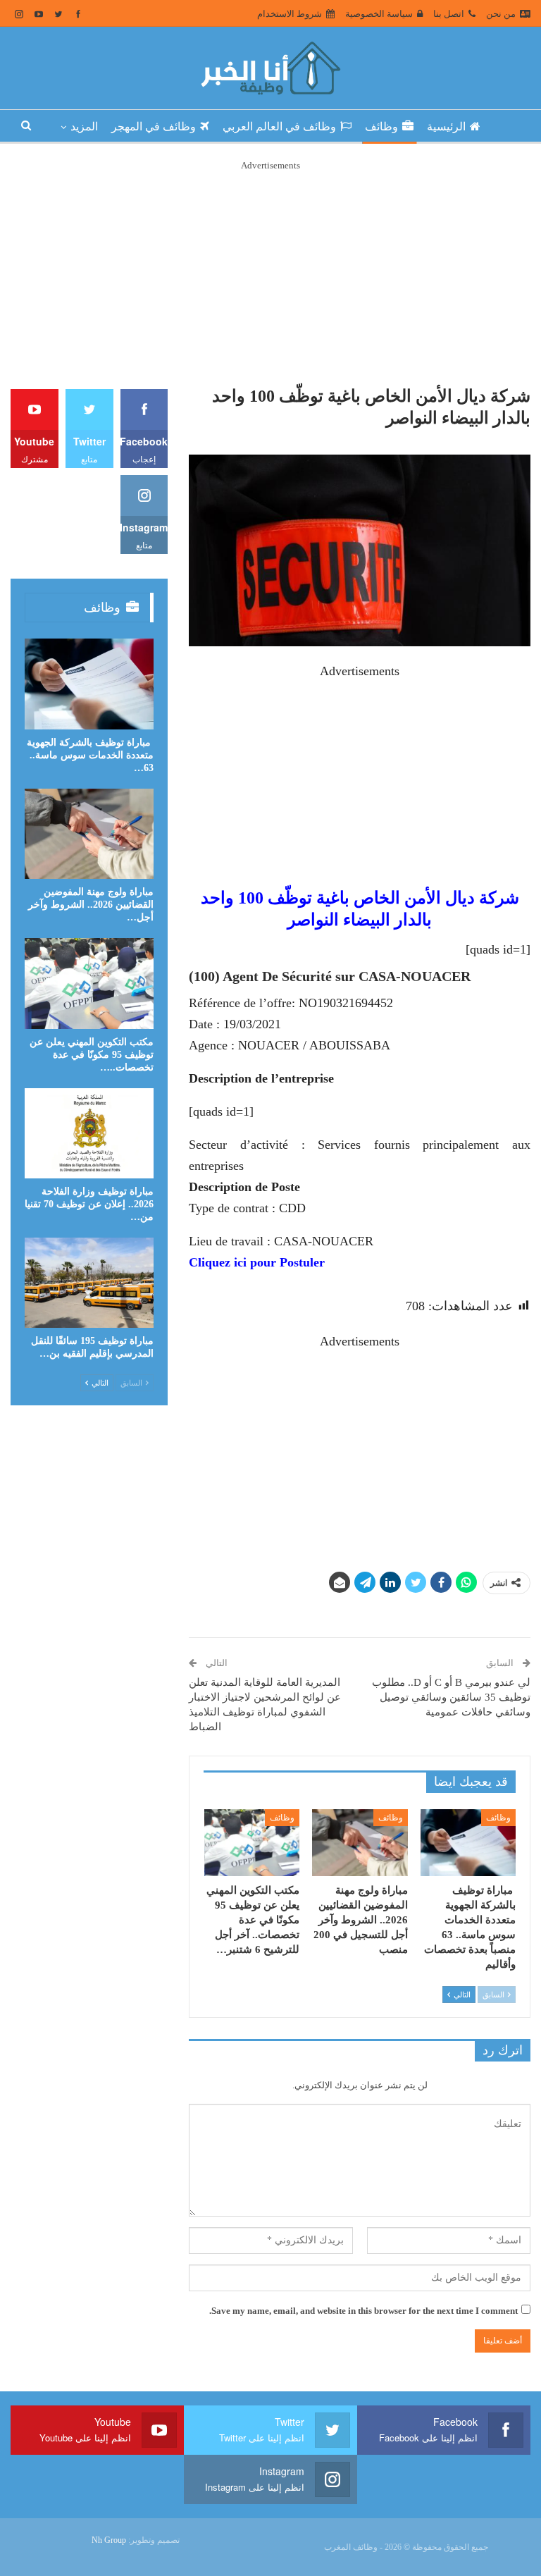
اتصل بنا (449, 14)
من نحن (501, 14)
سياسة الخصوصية (379, 14)
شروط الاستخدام (290, 14)
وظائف (381, 127)
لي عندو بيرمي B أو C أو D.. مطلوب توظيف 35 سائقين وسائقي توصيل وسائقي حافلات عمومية (451, 1697)
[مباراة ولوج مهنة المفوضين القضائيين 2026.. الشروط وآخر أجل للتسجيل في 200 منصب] (360, 1843)
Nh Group (109, 2540)
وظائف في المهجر (154, 127)
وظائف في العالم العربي (279, 127)
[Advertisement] (270, 272)
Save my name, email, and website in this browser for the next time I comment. (363, 2311)
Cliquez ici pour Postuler (257, 1262)
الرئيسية (446, 127)
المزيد (84, 127)
